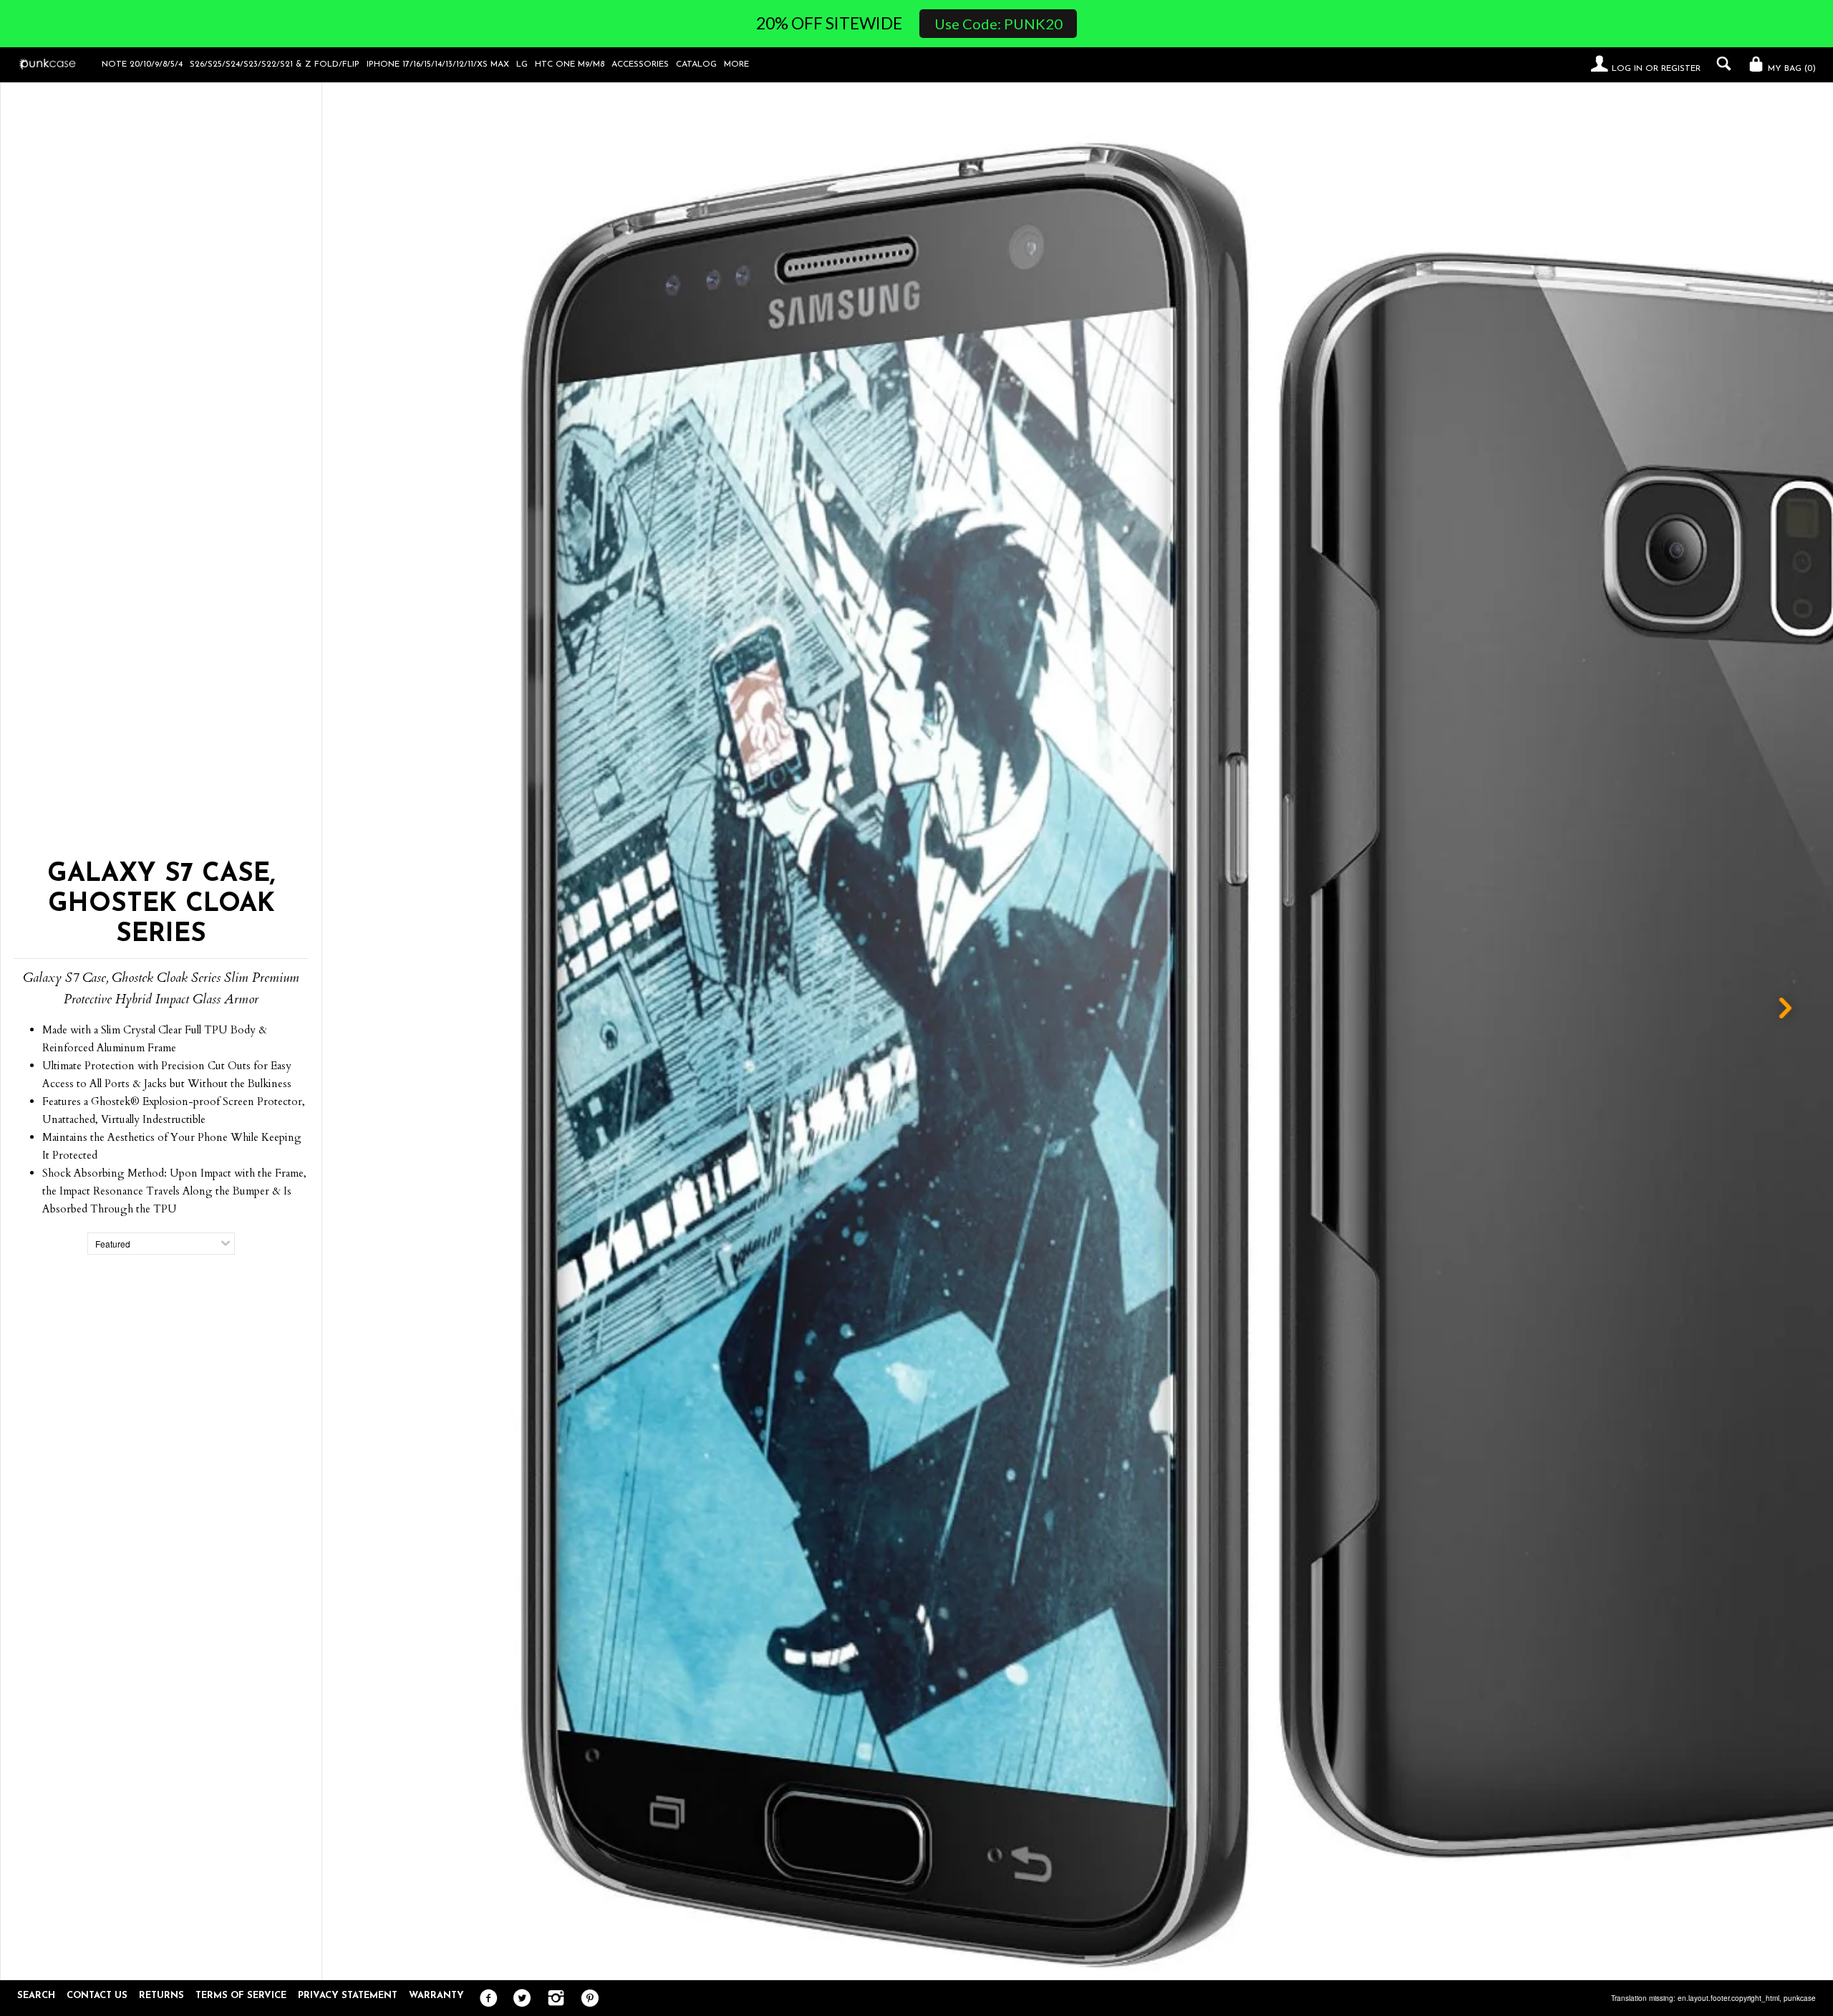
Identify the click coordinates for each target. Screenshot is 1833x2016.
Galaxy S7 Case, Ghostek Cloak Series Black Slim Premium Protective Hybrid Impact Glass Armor (1236, 1956)
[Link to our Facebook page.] (485, 1999)
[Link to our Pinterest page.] (586, 1999)
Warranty (436, 1996)
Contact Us (97, 1996)
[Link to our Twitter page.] (519, 1999)
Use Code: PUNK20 (998, 24)
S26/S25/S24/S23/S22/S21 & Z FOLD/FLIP (275, 64)
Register (1681, 69)
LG (522, 64)
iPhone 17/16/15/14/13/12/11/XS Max (438, 64)
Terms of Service (241, 1996)
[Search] (1720, 64)
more (736, 64)
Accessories (640, 64)
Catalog (696, 64)
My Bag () (1790, 69)
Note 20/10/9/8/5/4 (142, 64)
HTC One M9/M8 (570, 64)
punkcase (1800, 1998)
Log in (1627, 69)
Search (36, 1996)
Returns (161, 1996)
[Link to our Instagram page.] (552, 1999)
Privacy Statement (348, 1996)
